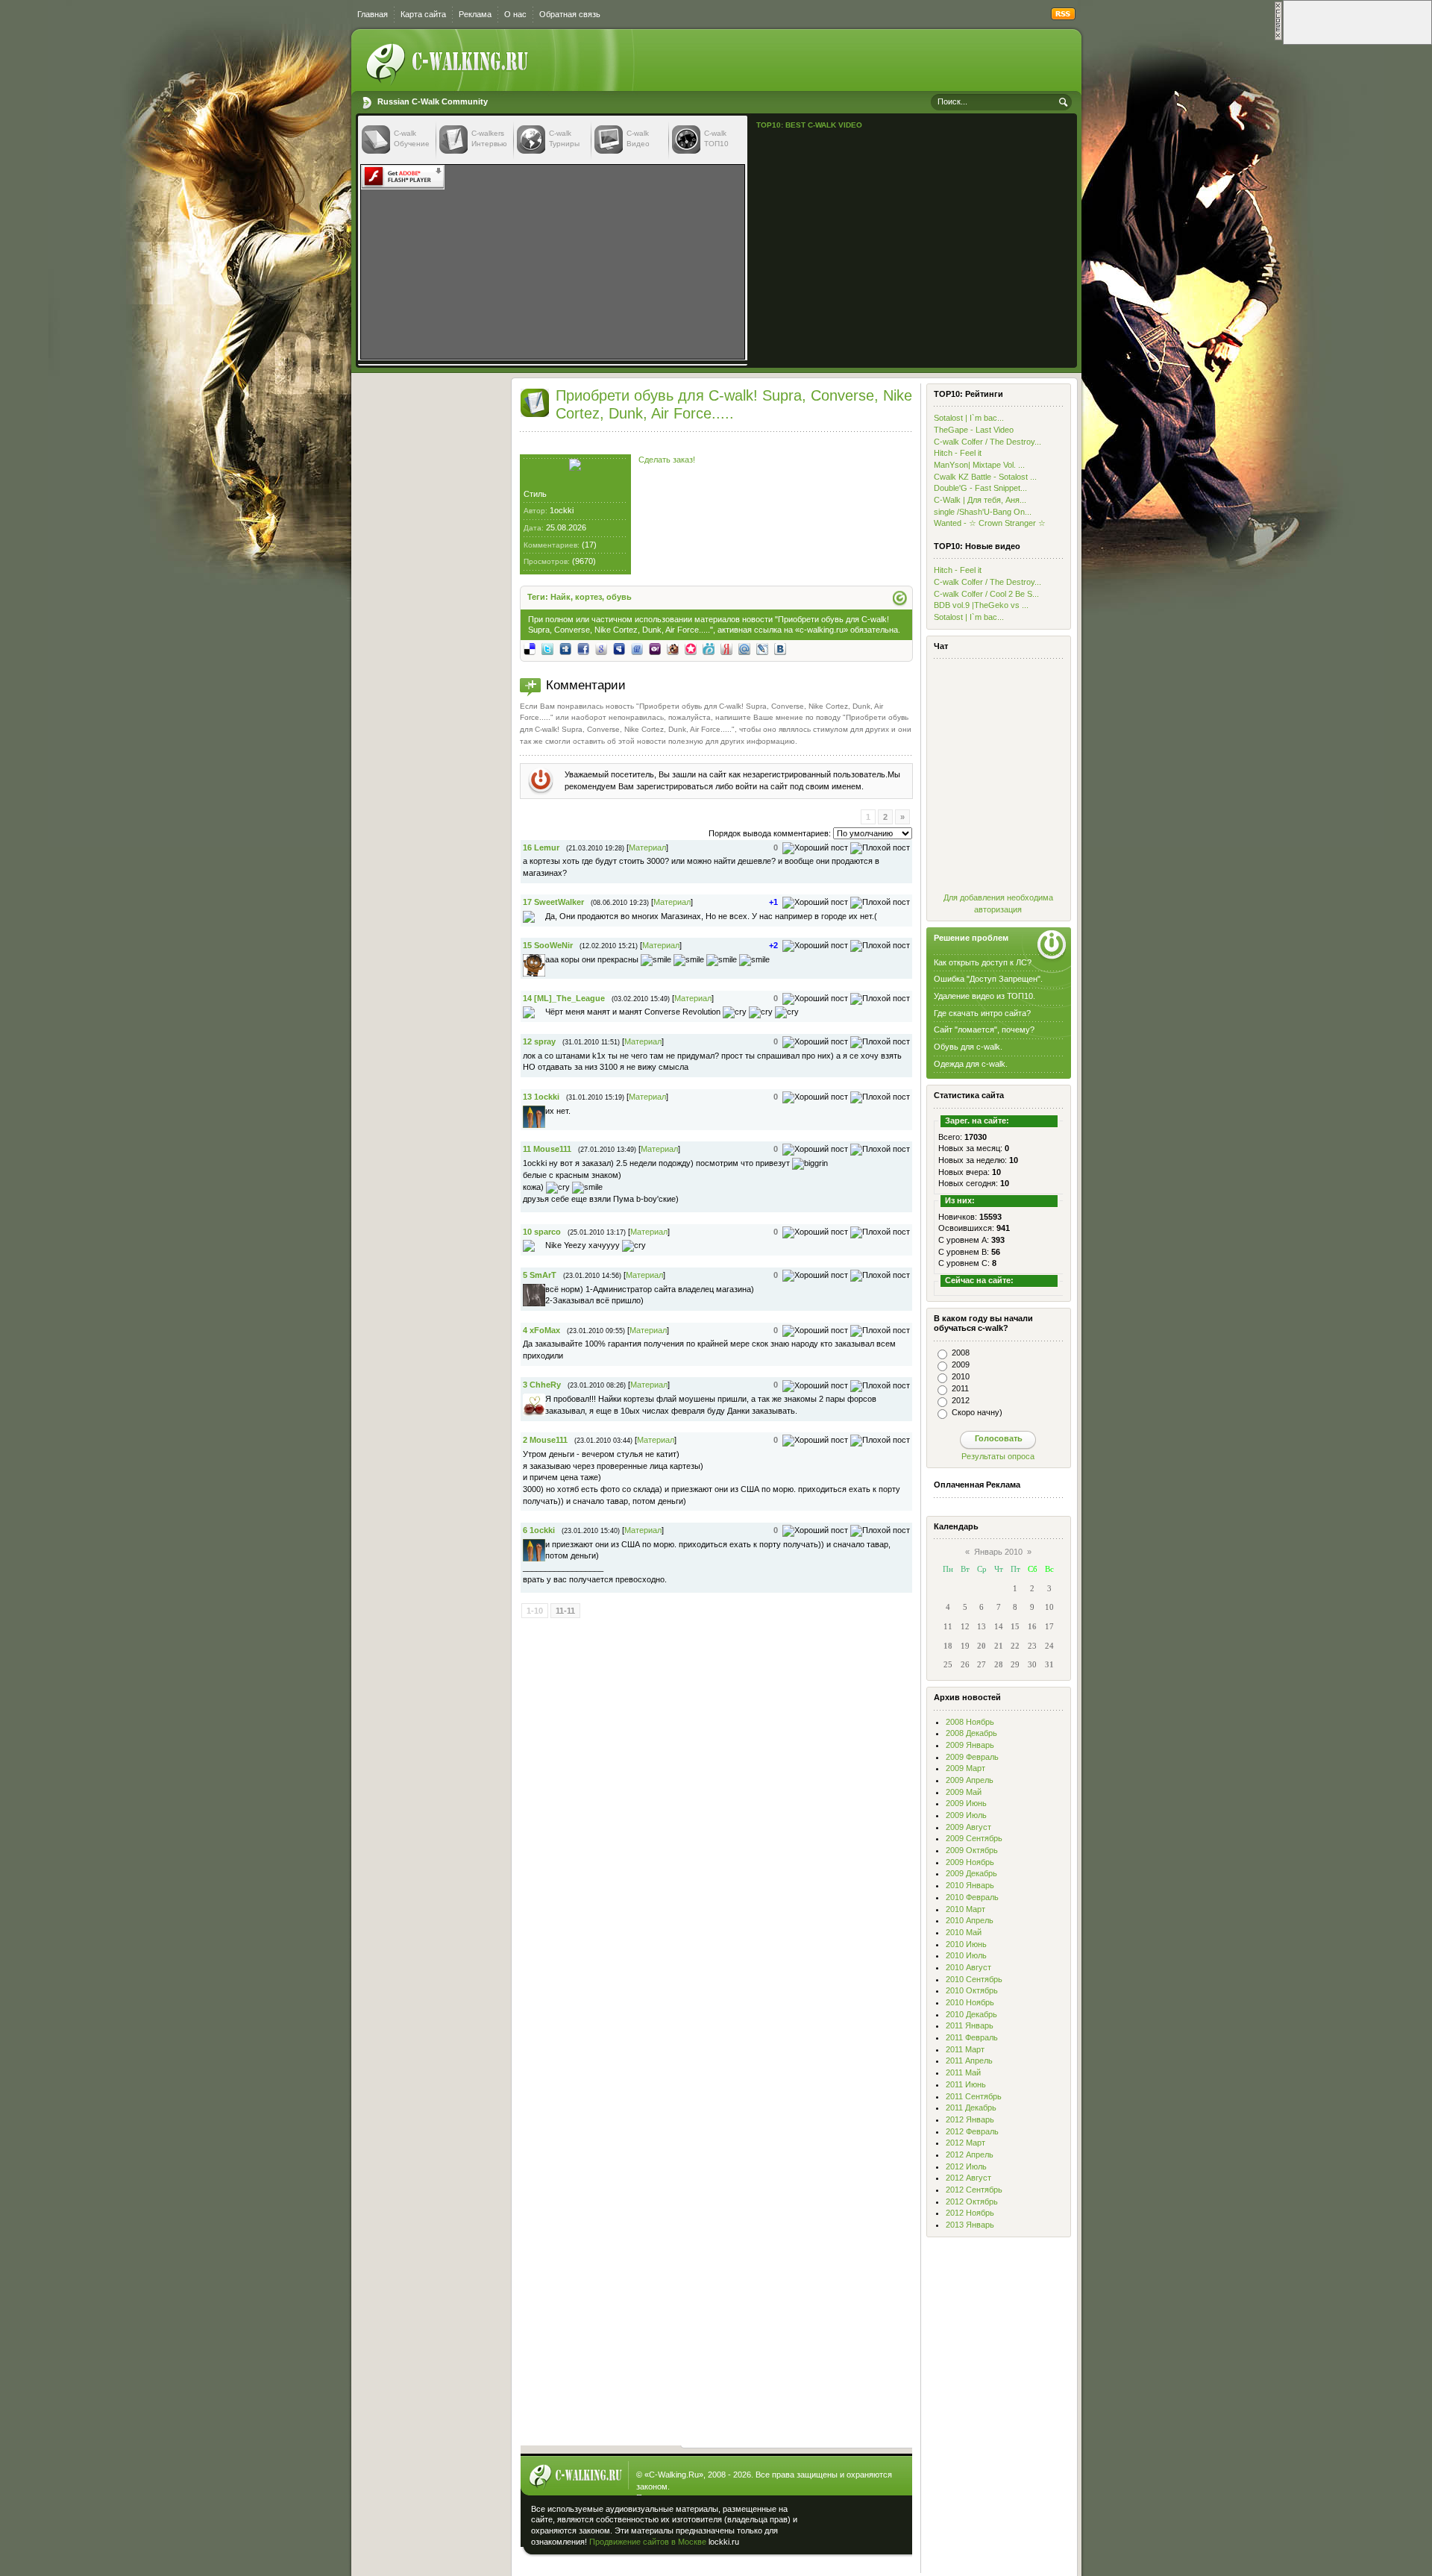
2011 (960, 1388)
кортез (588, 597)
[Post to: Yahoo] (655, 648)
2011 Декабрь (971, 2108)
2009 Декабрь (971, 1873)
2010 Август (968, 1967)
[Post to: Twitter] (547, 648)
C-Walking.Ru (674, 2475)
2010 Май (964, 1932)
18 (948, 1646)
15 (1015, 1626)
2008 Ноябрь (970, 1722)
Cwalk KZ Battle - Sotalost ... (985, 477)
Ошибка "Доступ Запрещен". (988, 979)
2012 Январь (970, 2119)
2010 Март (965, 1909)
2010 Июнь (966, 1944)
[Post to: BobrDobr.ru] (673, 648)
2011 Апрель (969, 2061)
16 (1032, 1626)
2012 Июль (966, 2166)
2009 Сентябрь (974, 1838)
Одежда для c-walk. (971, 1064)
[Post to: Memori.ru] (691, 648)
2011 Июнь (966, 2084)
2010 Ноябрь (970, 2002)
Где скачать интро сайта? (982, 1013)
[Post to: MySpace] (619, 648)
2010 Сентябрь (974, 1979)
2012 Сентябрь (974, 2190)
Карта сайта (423, 14)
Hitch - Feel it (958, 453)
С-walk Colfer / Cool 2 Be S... (986, 594)
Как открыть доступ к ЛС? (983, 962)
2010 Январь (970, 1885)
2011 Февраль (972, 2037)
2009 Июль (966, 1815)
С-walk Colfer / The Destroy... (987, 442)
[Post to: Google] (601, 648)
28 (999, 1664)
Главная (373, 14)
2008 (961, 1353)
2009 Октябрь (972, 1850)
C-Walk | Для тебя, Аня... (980, 500)
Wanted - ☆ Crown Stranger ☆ (990, 523)
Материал (647, 847)
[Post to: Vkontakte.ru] (780, 648)
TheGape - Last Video (974, 430)
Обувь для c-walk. (968, 1047)
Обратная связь (570, 14)
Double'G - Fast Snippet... (980, 488)
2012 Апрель (970, 2154)
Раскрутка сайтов (855, 2516)
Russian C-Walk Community (433, 101)
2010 (961, 1376)
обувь (619, 597)
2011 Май (963, 2072)
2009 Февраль (972, 1757)
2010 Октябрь (972, 1990)
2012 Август (968, 2178)
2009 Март (965, 1768)
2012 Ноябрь (970, 2213)
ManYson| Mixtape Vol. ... (979, 465)
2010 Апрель (970, 1920)
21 (999, 1646)
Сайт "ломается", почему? (984, 1030)
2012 (961, 1400)
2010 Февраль (972, 1897)
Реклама (475, 14)
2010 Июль (966, 1955)
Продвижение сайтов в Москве (648, 2542)
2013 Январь (970, 2225)
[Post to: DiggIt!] (565, 648)
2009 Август (968, 1827)
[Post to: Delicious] (530, 648)
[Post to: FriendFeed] (637, 648)
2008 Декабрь (971, 1733)
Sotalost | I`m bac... (969, 418)
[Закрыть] (1278, 38)
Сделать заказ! (667, 460)
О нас (515, 14)
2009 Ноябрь (970, 1862)
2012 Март (965, 2143)
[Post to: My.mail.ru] (744, 648)
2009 (961, 1364)
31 (1049, 1664)
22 (1015, 1646)
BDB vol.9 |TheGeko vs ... (981, 605)
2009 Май (964, 1792)
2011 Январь (970, 2025)
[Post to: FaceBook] (583, 648)
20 (982, 1646)
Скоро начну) (977, 1412)
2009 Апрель (970, 1780)
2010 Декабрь (971, 2014)
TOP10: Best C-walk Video (809, 125)
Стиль (535, 494)
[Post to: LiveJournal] (762, 648)
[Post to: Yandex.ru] (726, 648)
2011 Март (965, 2049)
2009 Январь (970, 1745)
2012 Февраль (972, 2131)
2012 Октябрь (972, 2201)
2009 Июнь (966, 1803)
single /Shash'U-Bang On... (983, 512)
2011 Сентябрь (974, 2096)
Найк (560, 597)
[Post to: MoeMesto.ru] (709, 648)
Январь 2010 (998, 1552)
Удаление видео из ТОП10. (984, 996)
